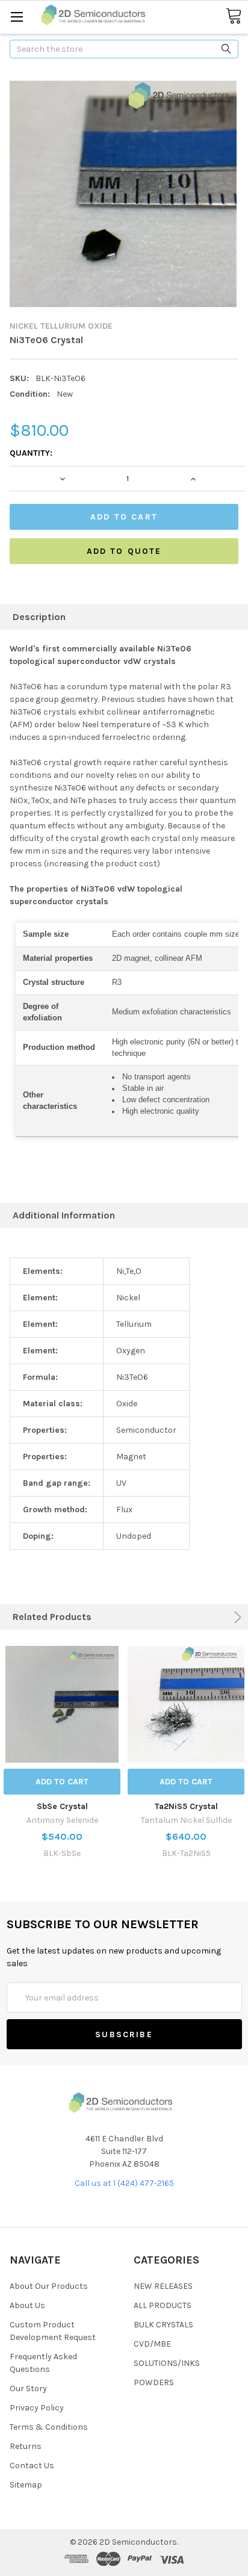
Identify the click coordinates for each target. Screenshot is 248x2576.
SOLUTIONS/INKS (167, 2363)
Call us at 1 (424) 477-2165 (124, 2183)
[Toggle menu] (17, 17)
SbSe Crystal (62, 1806)
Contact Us (32, 2466)
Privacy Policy (37, 2408)
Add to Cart (62, 1782)
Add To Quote (124, 551)
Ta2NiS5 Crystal (186, 1806)
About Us (27, 2305)
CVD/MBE (152, 2344)
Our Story (28, 2388)
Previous (211, 1617)
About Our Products (49, 2286)
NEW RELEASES (163, 2286)
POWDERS (154, 2382)
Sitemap (26, 2485)
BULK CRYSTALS (163, 2325)
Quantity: (31, 453)
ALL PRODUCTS (163, 2305)
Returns (26, 2446)
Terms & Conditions (49, 2427)
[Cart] (234, 17)
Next (236, 1617)
